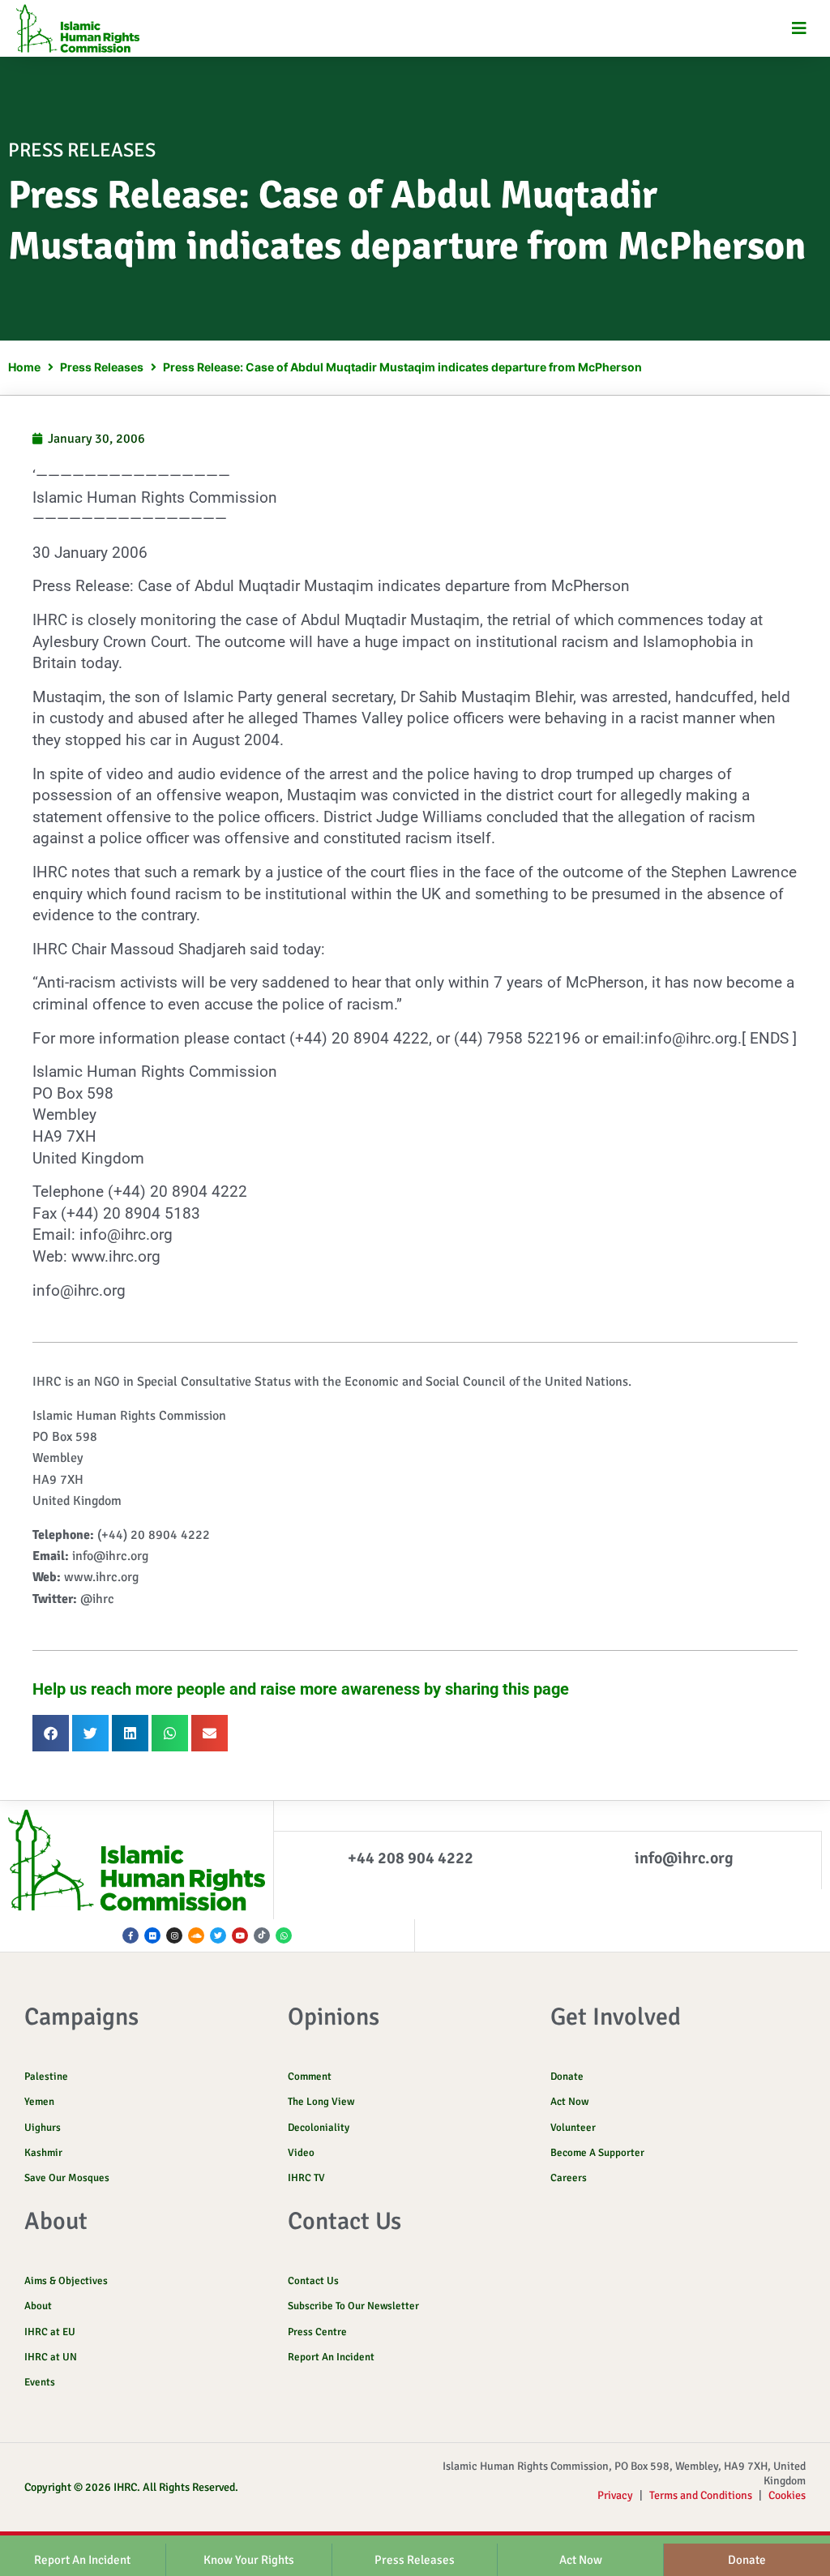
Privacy (615, 2495)
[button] (800, 29)
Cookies (787, 2495)
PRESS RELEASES (82, 150)
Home (24, 367)
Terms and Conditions (701, 2495)
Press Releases (102, 367)
